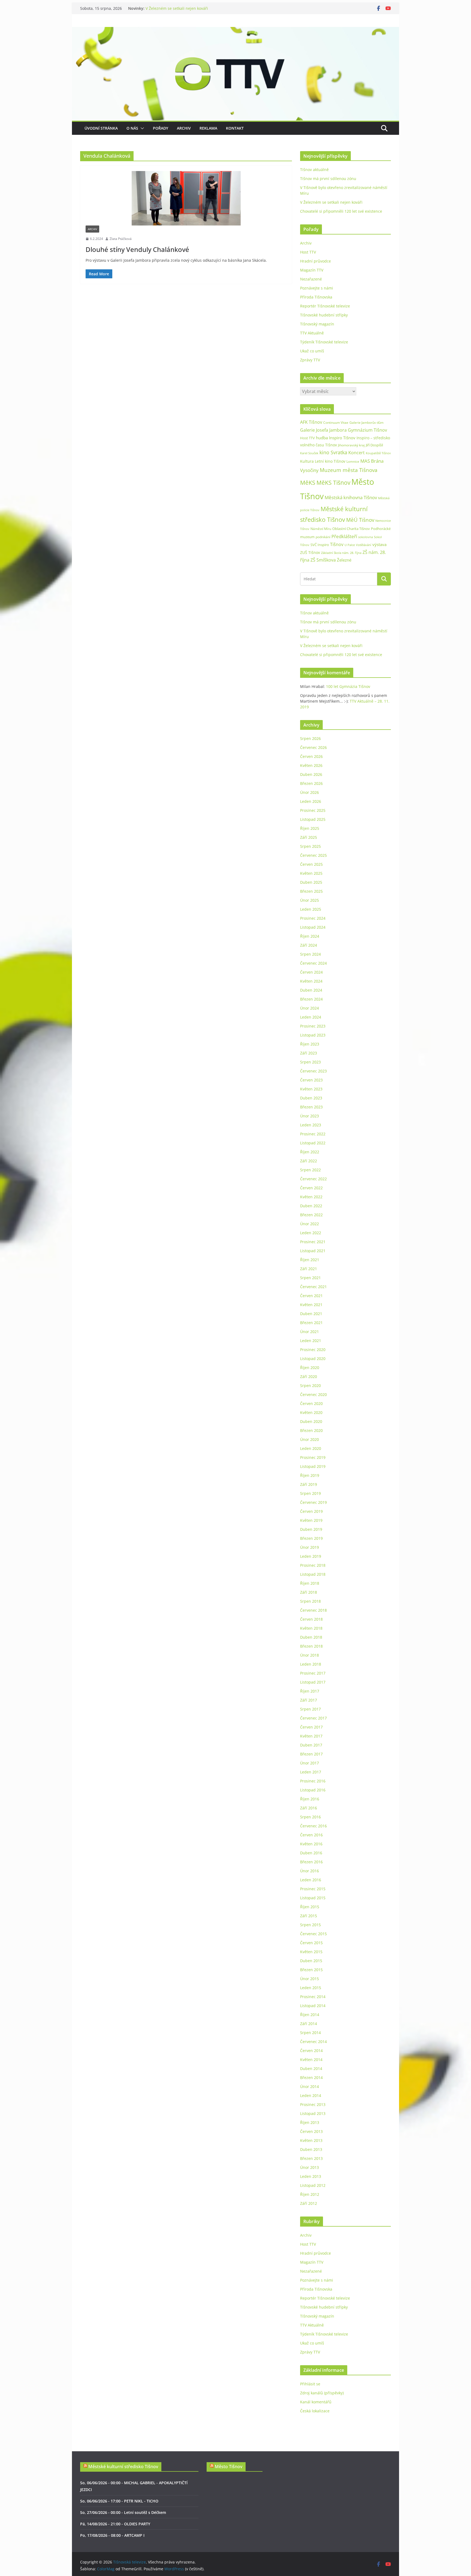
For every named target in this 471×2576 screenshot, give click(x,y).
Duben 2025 (311, 882)
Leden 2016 (311, 1880)
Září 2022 (309, 1161)
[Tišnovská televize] (235, 31)
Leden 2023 (311, 1125)
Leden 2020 (311, 1448)
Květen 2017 (311, 1736)
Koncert (357, 453)
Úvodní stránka (101, 128)
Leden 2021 (311, 1341)
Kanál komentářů (316, 2402)
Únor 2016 (310, 1871)
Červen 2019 (311, 1511)
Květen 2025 (311, 873)
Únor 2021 (310, 1332)
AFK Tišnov (311, 422)
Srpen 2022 (310, 1170)
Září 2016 (309, 1808)
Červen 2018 (311, 1619)
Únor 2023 (310, 1116)
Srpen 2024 (310, 954)
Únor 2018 (310, 1655)
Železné (344, 560)
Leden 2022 (311, 1233)
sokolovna (366, 537)
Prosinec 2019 (313, 1457)
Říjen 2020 (310, 1368)
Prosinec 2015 (313, 1889)
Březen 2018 (311, 1646)
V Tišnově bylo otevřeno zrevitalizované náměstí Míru (194, 8)
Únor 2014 (310, 2086)
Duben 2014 (311, 2069)
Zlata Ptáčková (121, 239)
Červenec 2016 (313, 1826)
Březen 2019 (311, 1538)
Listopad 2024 (313, 927)
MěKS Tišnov (333, 483)
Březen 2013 (311, 2158)
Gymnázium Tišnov (367, 430)
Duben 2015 (311, 1961)
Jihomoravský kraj (351, 445)
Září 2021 (309, 1269)
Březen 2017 (311, 1754)
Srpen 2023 (310, 1062)
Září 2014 (309, 2024)
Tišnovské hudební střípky (324, 315)
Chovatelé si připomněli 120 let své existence (341, 211)
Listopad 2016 (313, 1790)
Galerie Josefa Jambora (323, 430)
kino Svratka (333, 452)
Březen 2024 (311, 999)
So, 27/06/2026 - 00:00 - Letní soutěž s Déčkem (123, 2512)
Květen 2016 (311, 1844)
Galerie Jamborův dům (366, 422)
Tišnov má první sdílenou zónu (328, 179)
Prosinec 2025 (313, 810)
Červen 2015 (311, 1943)
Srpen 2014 (310, 2033)
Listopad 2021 (313, 1251)
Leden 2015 (311, 1988)
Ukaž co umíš (312, 351)
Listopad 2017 (313, 1682)
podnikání (323, 537)
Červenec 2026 (313, 747)
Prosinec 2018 (313, 1565)
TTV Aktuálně (312, 333)
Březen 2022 (311, 1215)
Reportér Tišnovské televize (325, 306)
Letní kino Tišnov (330, 461)
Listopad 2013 (313, 2113)
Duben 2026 (311, 774)
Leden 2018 (311, 1664)
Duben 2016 (311, 1853)
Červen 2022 (311, 1188)
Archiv (184, 128)
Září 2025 (309, 837)
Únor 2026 (310, 792)
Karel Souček (309, 453)
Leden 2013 (311, 2176)
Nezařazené (311, 279)
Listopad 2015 (313, 1898)
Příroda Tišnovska (316, 297)
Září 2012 (309, 2203)
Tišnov (337, 544)
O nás (132, 128)
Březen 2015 (311, 1970)
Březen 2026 (311, 783)
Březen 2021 (311, 1323)
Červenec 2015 (313, 1934)
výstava (379, 545)
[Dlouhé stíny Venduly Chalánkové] (186, 198)
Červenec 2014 (313, 2042)
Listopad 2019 (313, 1466)
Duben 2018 (311, 1637)
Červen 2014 (311, 2051)
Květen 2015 (311, 1952)
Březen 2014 (311, 2077)
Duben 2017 (311, 1745)
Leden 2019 (311, 1556)
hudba (322, 438)
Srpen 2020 (310, 1385)
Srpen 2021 (310, 1278)
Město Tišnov (229, 2467)
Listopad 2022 (313, 1143)
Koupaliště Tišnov (378, 453)
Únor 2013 (310, 2167)
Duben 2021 (311, 1314)
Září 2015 (309, 1916)
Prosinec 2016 (313, 1781)
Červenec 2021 (313, 1287)
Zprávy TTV (310, 360)
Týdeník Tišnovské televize (324, 342)
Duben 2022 (311, 1206)
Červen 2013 (311, 2131)
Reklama (208, 128)
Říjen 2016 (310, 1799)
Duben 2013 (311, 2149)
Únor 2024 (310, 1008)
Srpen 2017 (310, 1709)
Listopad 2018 (313, 1574)
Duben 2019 (311, 1529)
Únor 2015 (310, 1979)
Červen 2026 (311, 756)
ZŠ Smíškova (323, 560)
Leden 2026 (311, 801)
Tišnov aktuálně (314, 170)
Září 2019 (309, 1484)
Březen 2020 (311, 1430)
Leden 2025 (311, 909)
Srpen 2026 (310, 738)
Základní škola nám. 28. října (341, 553)
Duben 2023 (311, 1098)
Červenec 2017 (313, 1718)
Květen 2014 (311, 2060)
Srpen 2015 (310, 1925)
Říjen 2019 (310, 1475)
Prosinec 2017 (313, 1673)
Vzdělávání (364, 545)
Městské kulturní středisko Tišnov (123, 2467)
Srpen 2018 (310, 1601)
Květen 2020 (311, 1412)
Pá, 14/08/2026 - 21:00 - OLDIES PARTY (115, 2524)
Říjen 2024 (310, 936)
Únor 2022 (310, 1224)
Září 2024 (309, 945)
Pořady (161, 128)
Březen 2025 (311, 891)
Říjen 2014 (310, 2015)
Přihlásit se (310, 2384)
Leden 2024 (311, 1017)
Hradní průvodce (315, 261)
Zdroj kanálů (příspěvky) (322, 2393)
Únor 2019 (310, 1547)
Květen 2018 (311, 1628)
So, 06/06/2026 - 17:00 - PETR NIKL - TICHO (119, 2501)
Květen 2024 (311, 981)
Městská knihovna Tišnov (351, 497)
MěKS (308, 483)
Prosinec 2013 (313, 2104)
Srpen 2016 (310, 1817)
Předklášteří (344, 536)
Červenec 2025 (313, 855)
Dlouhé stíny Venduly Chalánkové (137, 249)
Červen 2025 (311, 864)
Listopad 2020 (313, 1359)
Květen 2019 (311, 1520)
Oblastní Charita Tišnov (351, 529)
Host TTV (308, 252)
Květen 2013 (311, 2140)
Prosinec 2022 (313, 1134)
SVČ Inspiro (320, 545)
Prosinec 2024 (313, 918)
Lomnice (353, 461)
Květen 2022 (311, 1197)
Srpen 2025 (310, 846)
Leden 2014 (311, 2095)
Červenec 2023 (313, 1071)
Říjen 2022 (310, 1152)
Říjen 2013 (310, 2122)
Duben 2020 (311, 1421)
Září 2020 (309, 1377)
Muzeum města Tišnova (349, 470)
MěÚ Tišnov (360, 520)
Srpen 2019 (310, 1493)
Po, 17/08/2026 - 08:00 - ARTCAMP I (112, 2535)
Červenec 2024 (313, 963)
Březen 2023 (311, 1107)
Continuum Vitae (336, 423)
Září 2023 (309, 1053)
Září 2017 (309, 1700)
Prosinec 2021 (313, 1242)
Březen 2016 (311, 1862)
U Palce (350, 545)
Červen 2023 (311, 1080)
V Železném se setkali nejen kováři (331, 202)
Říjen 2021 (310, 1260)
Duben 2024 (311, 990)
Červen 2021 (311, 1296)
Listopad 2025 (313, 819)
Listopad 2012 (313, 2185)
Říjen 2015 (310, 1907)
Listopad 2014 (313, 2006)
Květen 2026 (311, 765)
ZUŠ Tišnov (310, 552)
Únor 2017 (310, 1763)
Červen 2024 (311, 972)
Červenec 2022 (313, 1179)
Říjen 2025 (310, 828)
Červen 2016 (311, 1835)
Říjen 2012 (310, 2194)
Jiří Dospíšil (374, 445)
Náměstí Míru (321, 529)
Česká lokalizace (315, 2411)
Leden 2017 (311, 1772)
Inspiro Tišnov (342, 438)
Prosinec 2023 (313, 1026)
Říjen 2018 (310, 1583)
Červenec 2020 (313, 1394)
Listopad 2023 (313, 1035)
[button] (141, 128)
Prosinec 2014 (313, 1997)
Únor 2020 (310, 1439)
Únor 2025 (310, 900)
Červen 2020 (311, 1403)
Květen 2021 (311, 1305)
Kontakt (235, 128)
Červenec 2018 (313, 1610)
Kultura (307, 461)
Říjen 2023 (310, 1044)
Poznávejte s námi (317, 288)
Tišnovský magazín (317, 324)
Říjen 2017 (310, 1691)
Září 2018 (309, 1592)
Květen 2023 (311, 1089)
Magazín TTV (312, 270)
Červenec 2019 (313, 1502)
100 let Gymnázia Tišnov (348, 686)
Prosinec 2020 (313, 1350)
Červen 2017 (311, 1727)
